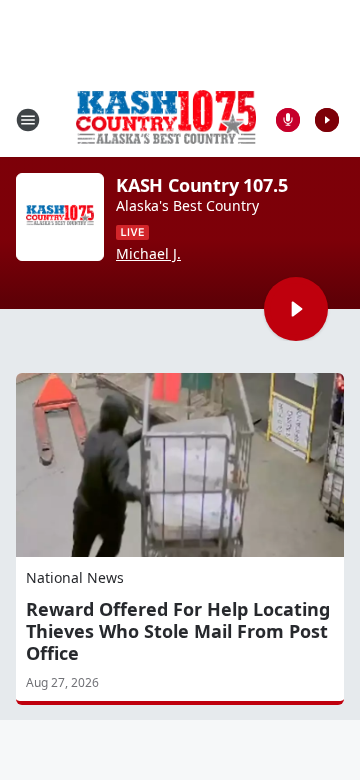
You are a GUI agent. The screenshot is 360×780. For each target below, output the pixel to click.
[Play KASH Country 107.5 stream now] (60, 217)
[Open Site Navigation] (28, 120)
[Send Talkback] (288, 120)
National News (75, 577)
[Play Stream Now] (327, 120)
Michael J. (148, 254)
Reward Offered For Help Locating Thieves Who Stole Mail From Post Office (178, 631)
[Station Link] (166, 119)
